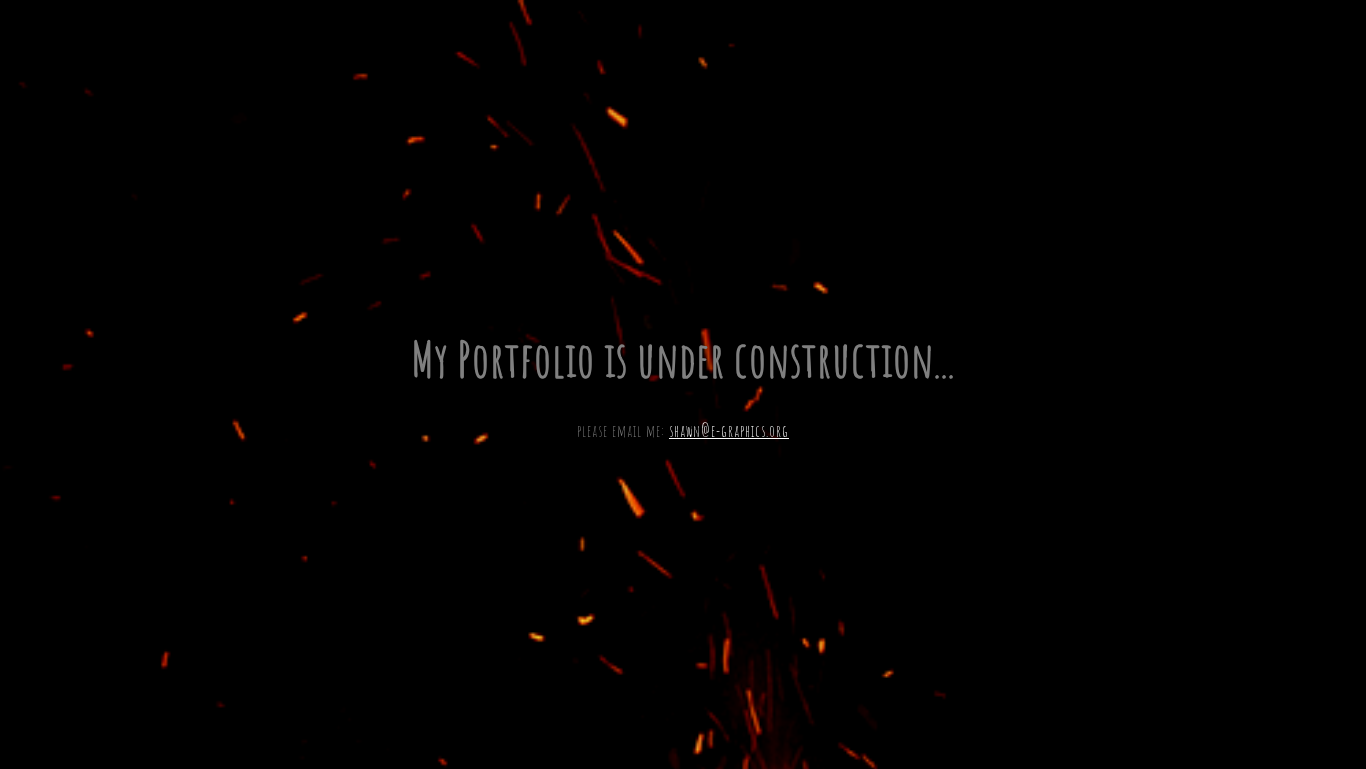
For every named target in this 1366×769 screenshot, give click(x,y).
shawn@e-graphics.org (729, 431)
